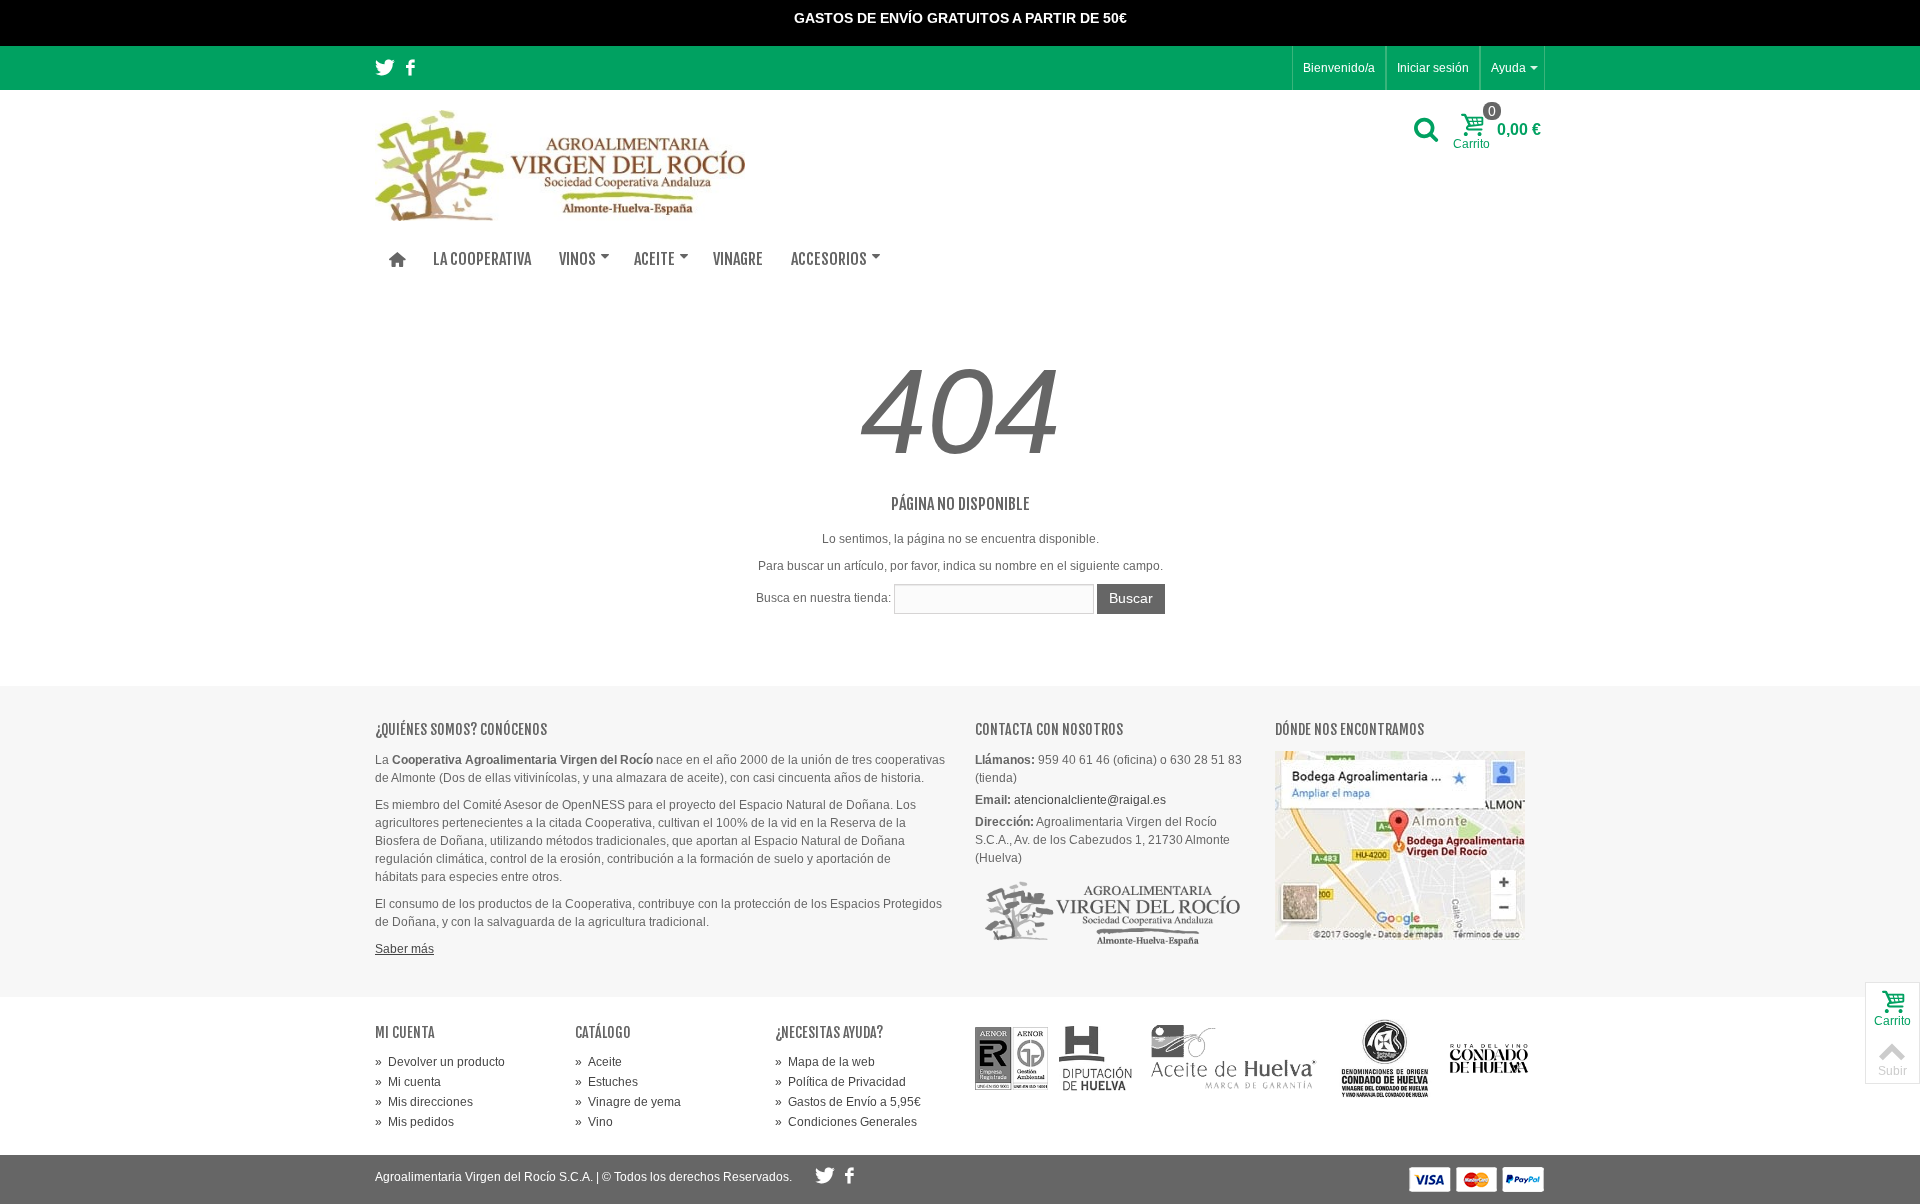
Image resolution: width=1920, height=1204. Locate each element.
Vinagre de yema (628, 1102)
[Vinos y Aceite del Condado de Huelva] (560, 165)
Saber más (404, 949)
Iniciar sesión (1433, 68)
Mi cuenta (408, 1082)
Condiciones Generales (846, 1122)
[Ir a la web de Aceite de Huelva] (1234, 1058)
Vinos (577, 259)
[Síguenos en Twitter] (387, 69)
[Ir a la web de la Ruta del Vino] (1489, 1058)
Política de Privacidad (840, 1082)
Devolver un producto (440, 1062)
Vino (594, 1122)
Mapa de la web (825, 1062)
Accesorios (829, 259)
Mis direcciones (424, 1102)
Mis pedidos (414, 1122)
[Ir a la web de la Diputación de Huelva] (1096, 1059)
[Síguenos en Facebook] (410, 69)
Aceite (654, 259)
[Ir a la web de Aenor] (1012, 1058)
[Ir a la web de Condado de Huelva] (1384, 1059)
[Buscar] (1426, 131)
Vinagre (738, 259)
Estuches (606, 1082)
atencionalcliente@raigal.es (1090, 800)
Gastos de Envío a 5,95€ (848, 1102)
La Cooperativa (482, 259)
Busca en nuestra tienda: (823, 598)
